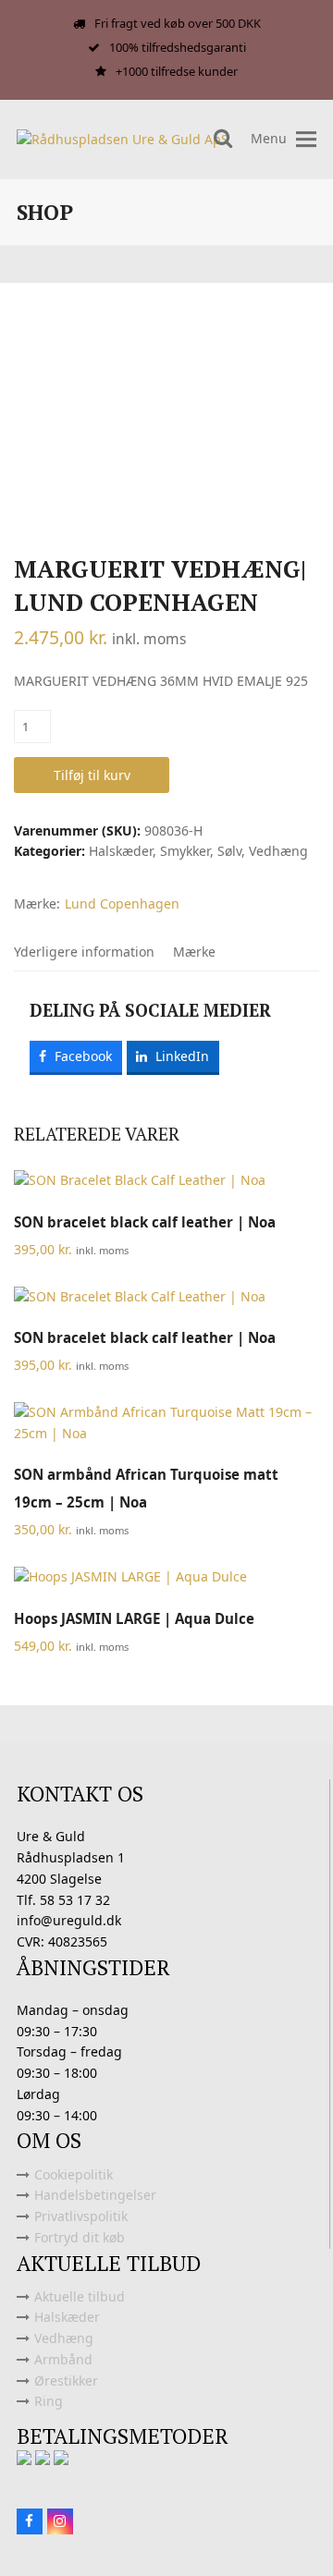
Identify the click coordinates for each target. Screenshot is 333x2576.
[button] (306, 139)
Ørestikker (66, 2381)
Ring (49, 2401)
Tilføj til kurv (92, 775)
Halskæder (121, 851)
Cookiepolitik (74, 2174)
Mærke (194, 952)
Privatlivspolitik (81, 2216)
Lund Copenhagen (122, 903)
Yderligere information (84, 952)
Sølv (229, 851)
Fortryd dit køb (80, 2237)
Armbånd (63, 2359)
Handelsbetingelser (95, 2195)
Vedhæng (278, 851)
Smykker (185, 851)
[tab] (84, 952)
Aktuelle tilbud (80, 2296)
